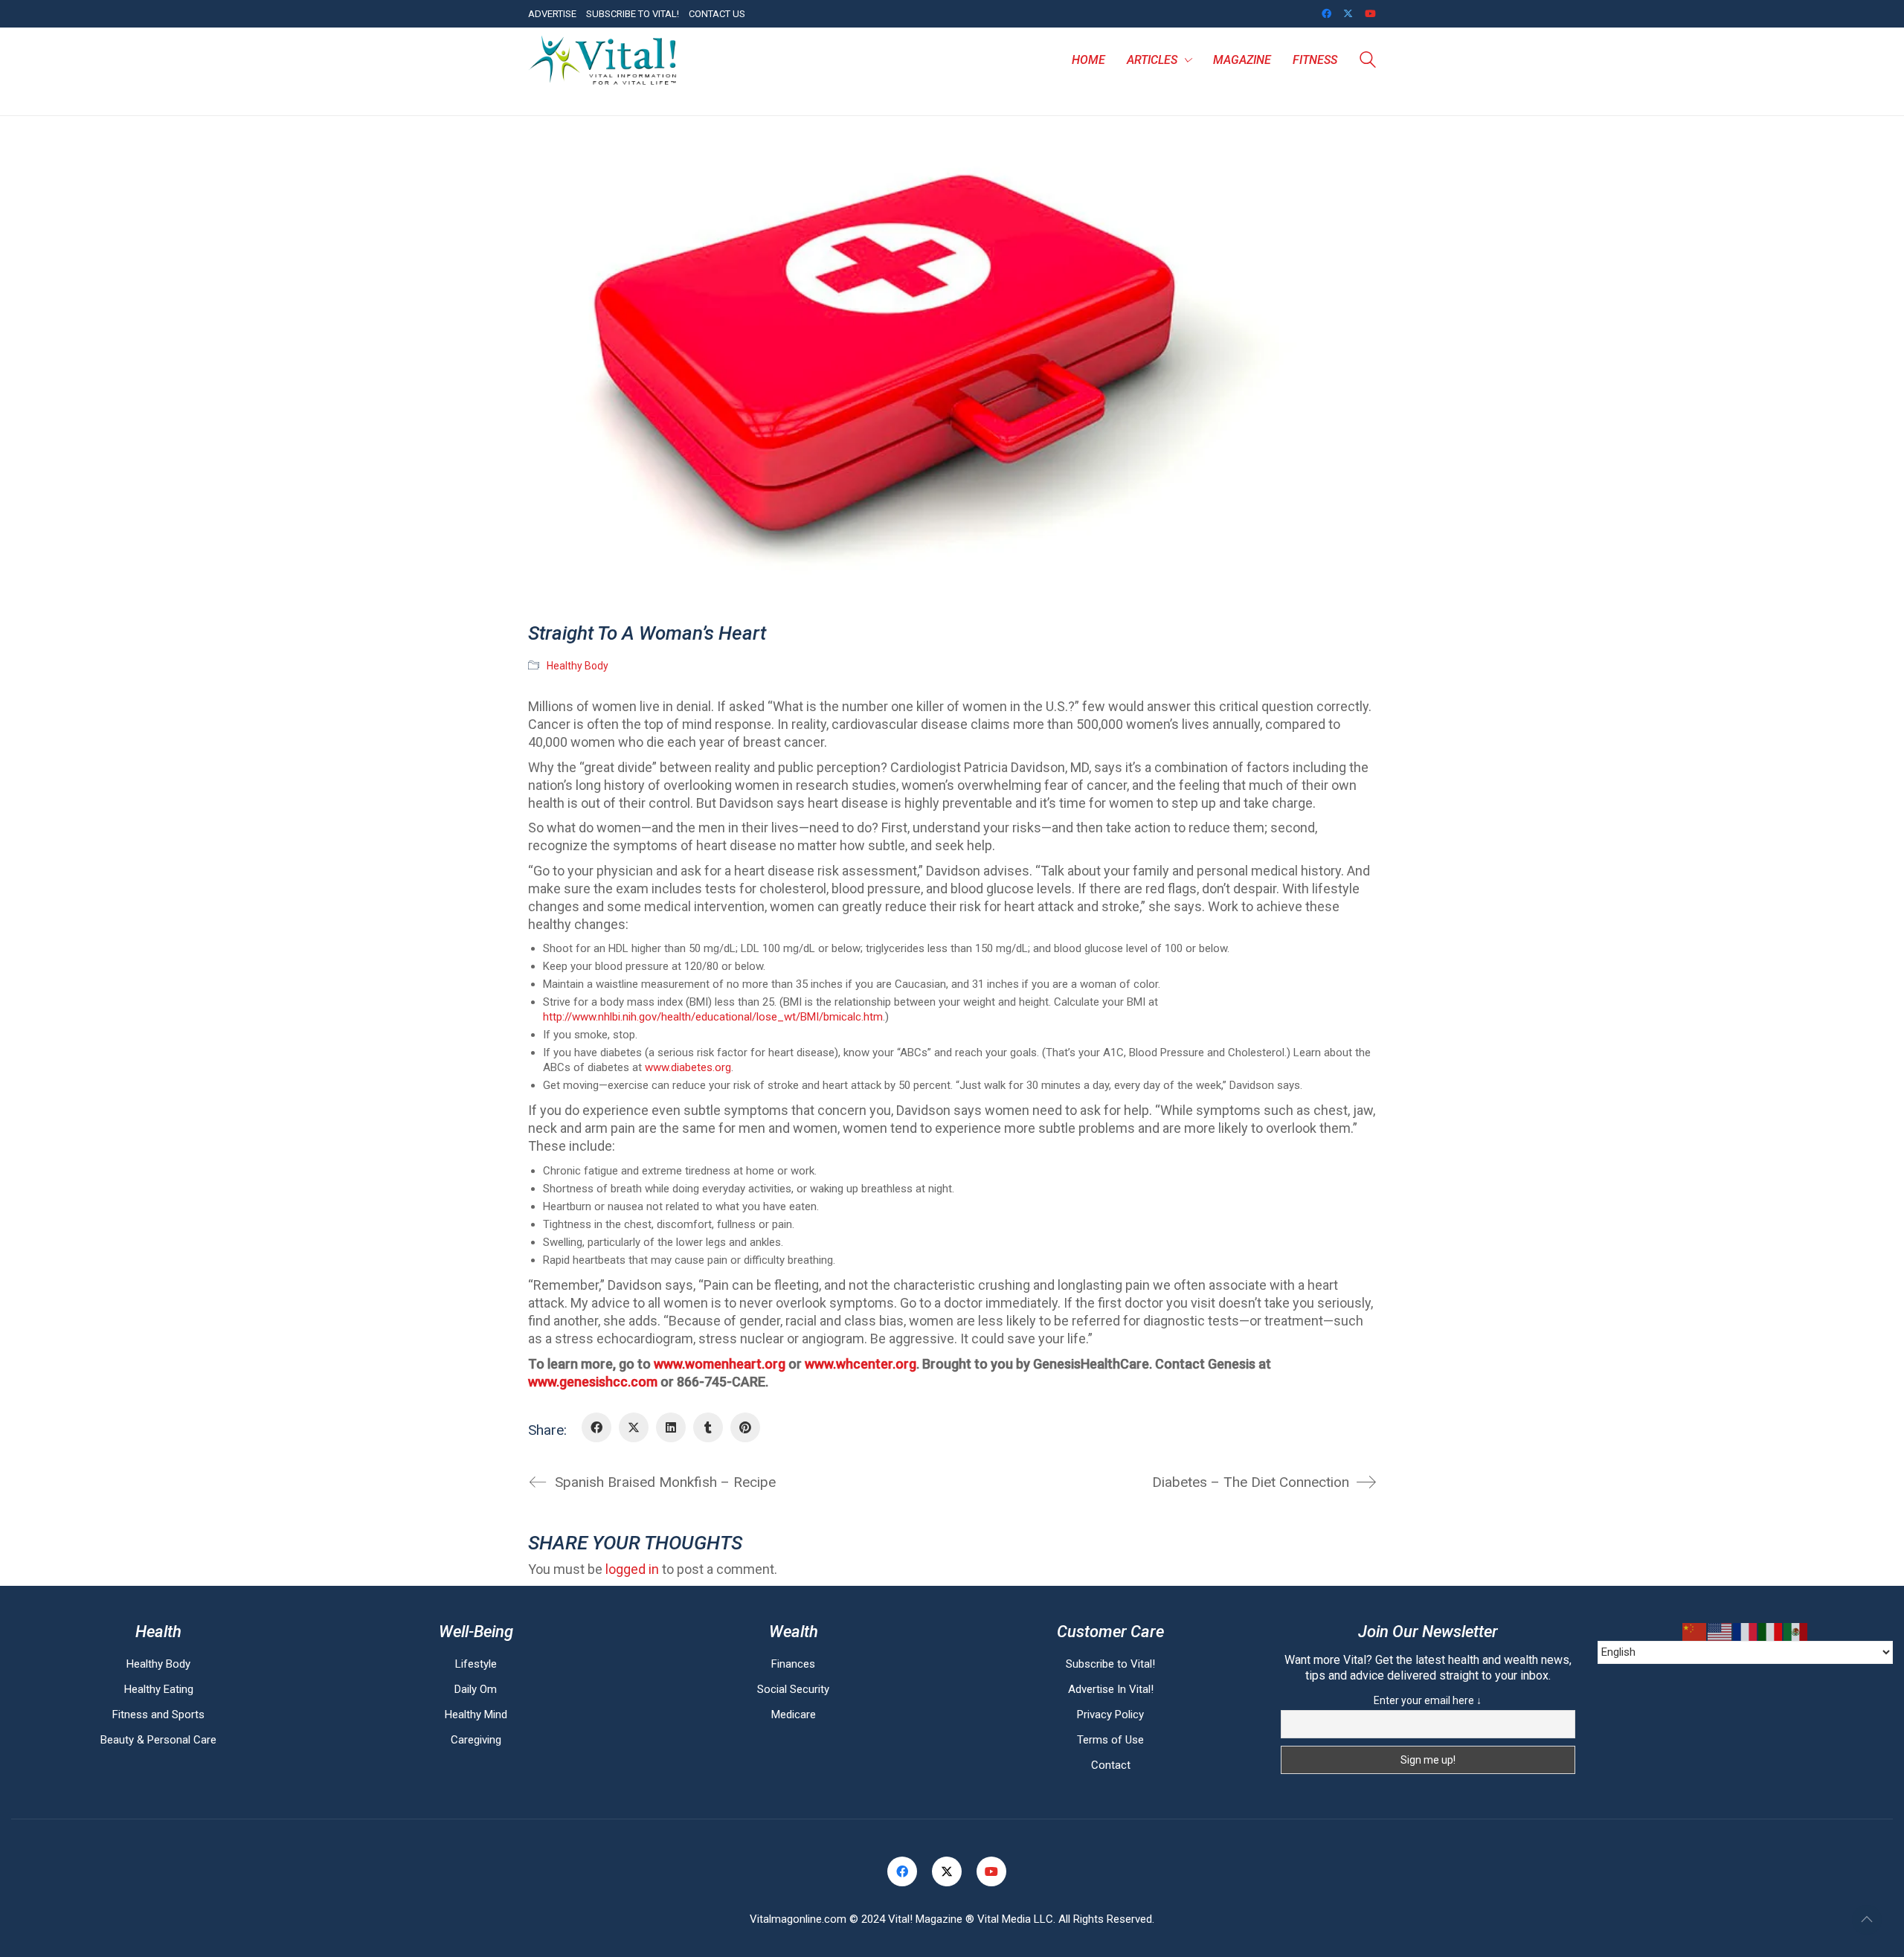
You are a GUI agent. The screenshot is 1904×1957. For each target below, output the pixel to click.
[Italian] (1771, 1632)
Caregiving (476, 1740)
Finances (793, 1664)
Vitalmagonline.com (798, 1919)
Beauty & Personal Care (158, 1740)
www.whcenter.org (861, 1364)
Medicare (794, 1715)
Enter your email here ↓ (1428, 1700)
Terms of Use (1110, 1740)
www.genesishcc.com (593, 1382)
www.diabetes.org (688, 1067)
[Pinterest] (745, 1427)
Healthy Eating (159, 1689)
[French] (1746, 1632)
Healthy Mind (476, 1715)
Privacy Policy (1110, 1715)
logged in (632, 1569)
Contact (1111, 1765)
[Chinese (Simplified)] (1695, 1632)
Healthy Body (578, 666)
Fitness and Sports (158, 1715)
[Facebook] (596, 1427)
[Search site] (1368, 62)
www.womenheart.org (720, 1364)
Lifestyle (476, 1664)
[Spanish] (1796, 1632)
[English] (1720, 1632)
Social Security (793, 1689)
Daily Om (476, 1689)
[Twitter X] (634, 1427)
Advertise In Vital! (1111, 1689)
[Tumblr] (708, 1427)
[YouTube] (991, 1871)
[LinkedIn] (671, 1427)
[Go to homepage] (602, 60)
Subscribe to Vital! (1110, 1664)
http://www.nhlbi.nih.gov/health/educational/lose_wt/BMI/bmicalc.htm (713, 1017)
